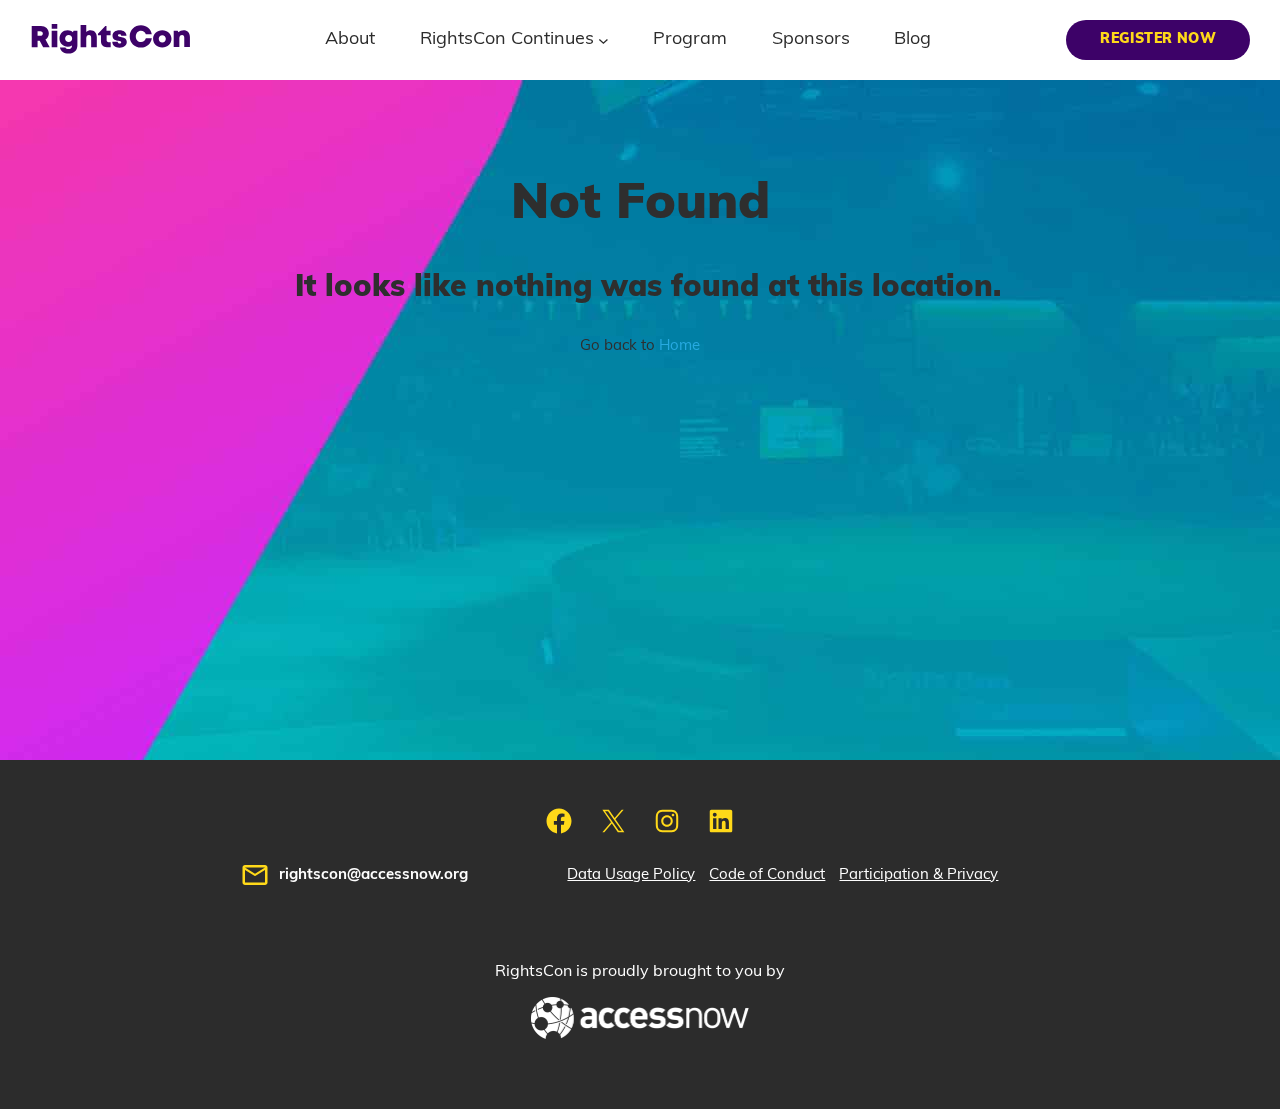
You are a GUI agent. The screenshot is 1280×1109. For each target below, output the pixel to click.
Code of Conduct (767, 874)
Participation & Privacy (918, 874)
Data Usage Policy (631, 874)
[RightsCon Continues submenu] (603, 39)
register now (1158, 39)
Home (679, 345)
